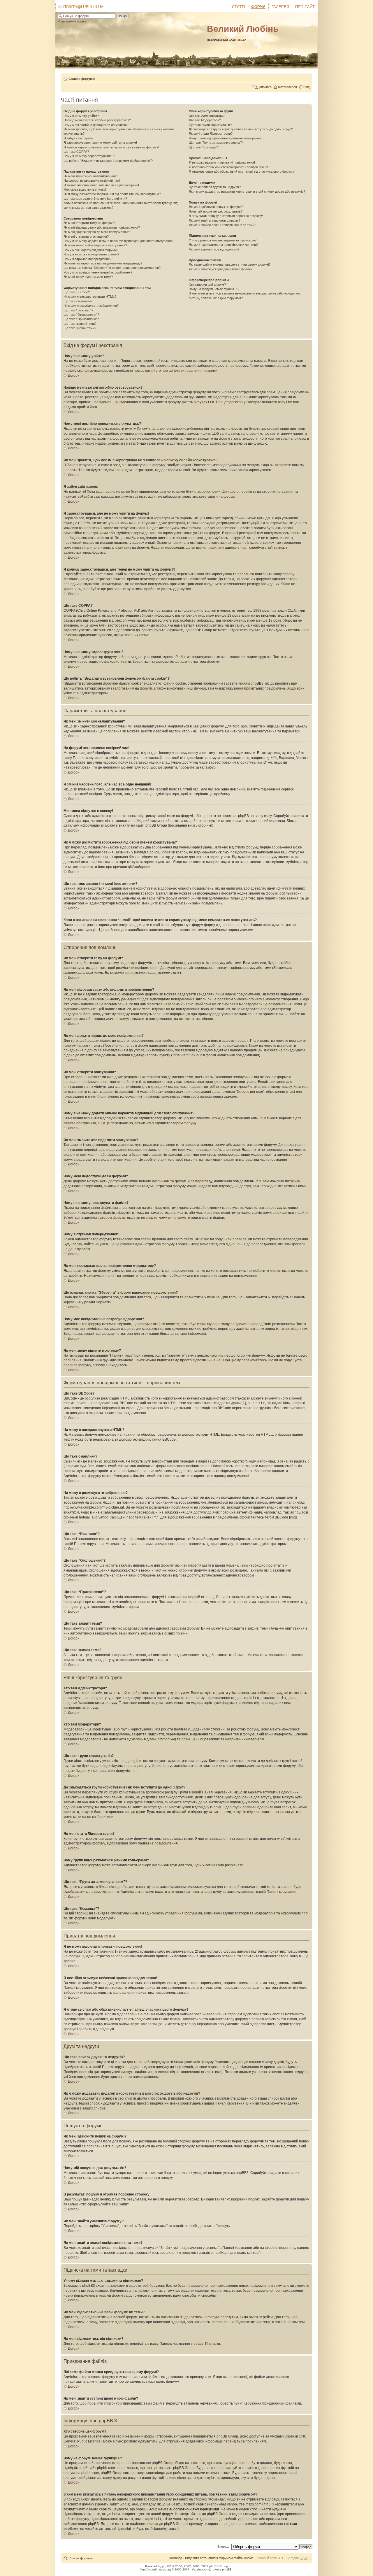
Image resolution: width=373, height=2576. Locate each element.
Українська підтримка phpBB (212, 2569)
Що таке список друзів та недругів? (215, 187)
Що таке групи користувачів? (210, 125)
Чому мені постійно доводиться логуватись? (96, 125)
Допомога (264, 87)
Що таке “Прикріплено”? (81, 319)
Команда (176, 2558)
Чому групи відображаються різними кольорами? (225, 138)
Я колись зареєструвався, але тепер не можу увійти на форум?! (111, 147)
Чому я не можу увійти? (81, 116)
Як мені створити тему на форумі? (89, 223)
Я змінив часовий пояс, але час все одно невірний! (101, 185)
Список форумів (82, 79)
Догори (74, 376)
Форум (258, 7)
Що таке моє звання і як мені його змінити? (95, 199)
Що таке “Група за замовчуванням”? (216, 143)
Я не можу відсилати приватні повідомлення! (222, 162)
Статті (239, 7)
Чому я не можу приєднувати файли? (91, 254)
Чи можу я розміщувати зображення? (91, 306)
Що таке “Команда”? (204, 147)
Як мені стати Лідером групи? (211, 134)
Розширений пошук (72, 21)
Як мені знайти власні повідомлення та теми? (222, 225)
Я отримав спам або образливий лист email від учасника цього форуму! (242, 171)
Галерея (280, 7)
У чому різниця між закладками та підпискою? (223, 240)
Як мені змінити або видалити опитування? (95, 245)
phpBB (167, 2566)
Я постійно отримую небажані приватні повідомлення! (228, 167)
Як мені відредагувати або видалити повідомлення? (102, 227)
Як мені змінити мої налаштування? (90, 176)
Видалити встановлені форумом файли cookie (219, 2558)
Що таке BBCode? (77, 292)
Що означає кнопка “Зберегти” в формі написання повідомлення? (112, 268)
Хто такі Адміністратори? (207, 116)
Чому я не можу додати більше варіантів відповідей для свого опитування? (119, 241)
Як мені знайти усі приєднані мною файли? (221, 269)
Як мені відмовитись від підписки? (214, 249)
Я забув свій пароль (78, 138)
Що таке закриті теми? (80, 324)
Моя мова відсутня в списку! (85, 190)
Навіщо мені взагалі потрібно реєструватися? (97, 120)
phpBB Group (227, 2436)
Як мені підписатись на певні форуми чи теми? (224, 245)
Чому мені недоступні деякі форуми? (91, 250)
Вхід (306, 87)
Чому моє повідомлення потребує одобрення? (98, 272)
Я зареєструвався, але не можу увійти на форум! (100, 143)
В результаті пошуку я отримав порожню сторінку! (226, 216)
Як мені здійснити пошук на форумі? (216, 207)
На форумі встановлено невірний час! (92, 180)
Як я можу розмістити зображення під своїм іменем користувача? (112, 194)
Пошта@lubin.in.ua (83, 7)
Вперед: (223, 2547)
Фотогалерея (287, 87)
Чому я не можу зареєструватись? (89, 156)
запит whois (119, 2504)
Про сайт (305, 7)
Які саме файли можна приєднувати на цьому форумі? (230, 264)
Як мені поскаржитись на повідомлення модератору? (103, 263)
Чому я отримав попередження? (87, 259)
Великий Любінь (243, 29)
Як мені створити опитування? (86, 236)
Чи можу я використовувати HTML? (90, 297)
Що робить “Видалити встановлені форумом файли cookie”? (108, 161)
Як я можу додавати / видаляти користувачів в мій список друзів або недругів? (247, 192)
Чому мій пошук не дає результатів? (216, 211)
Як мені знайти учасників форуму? (215, 220)
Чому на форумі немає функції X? (214, 289)
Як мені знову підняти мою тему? (88, 277)
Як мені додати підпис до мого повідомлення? (97, 232)
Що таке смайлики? (78, 301)
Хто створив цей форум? (207, 285)
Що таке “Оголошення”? (81, 315)
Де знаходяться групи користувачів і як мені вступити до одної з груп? (241, 129)
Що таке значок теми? (80, 328)
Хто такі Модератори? (205, 120)
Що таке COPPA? (76, 152)
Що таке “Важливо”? (78, 310)
